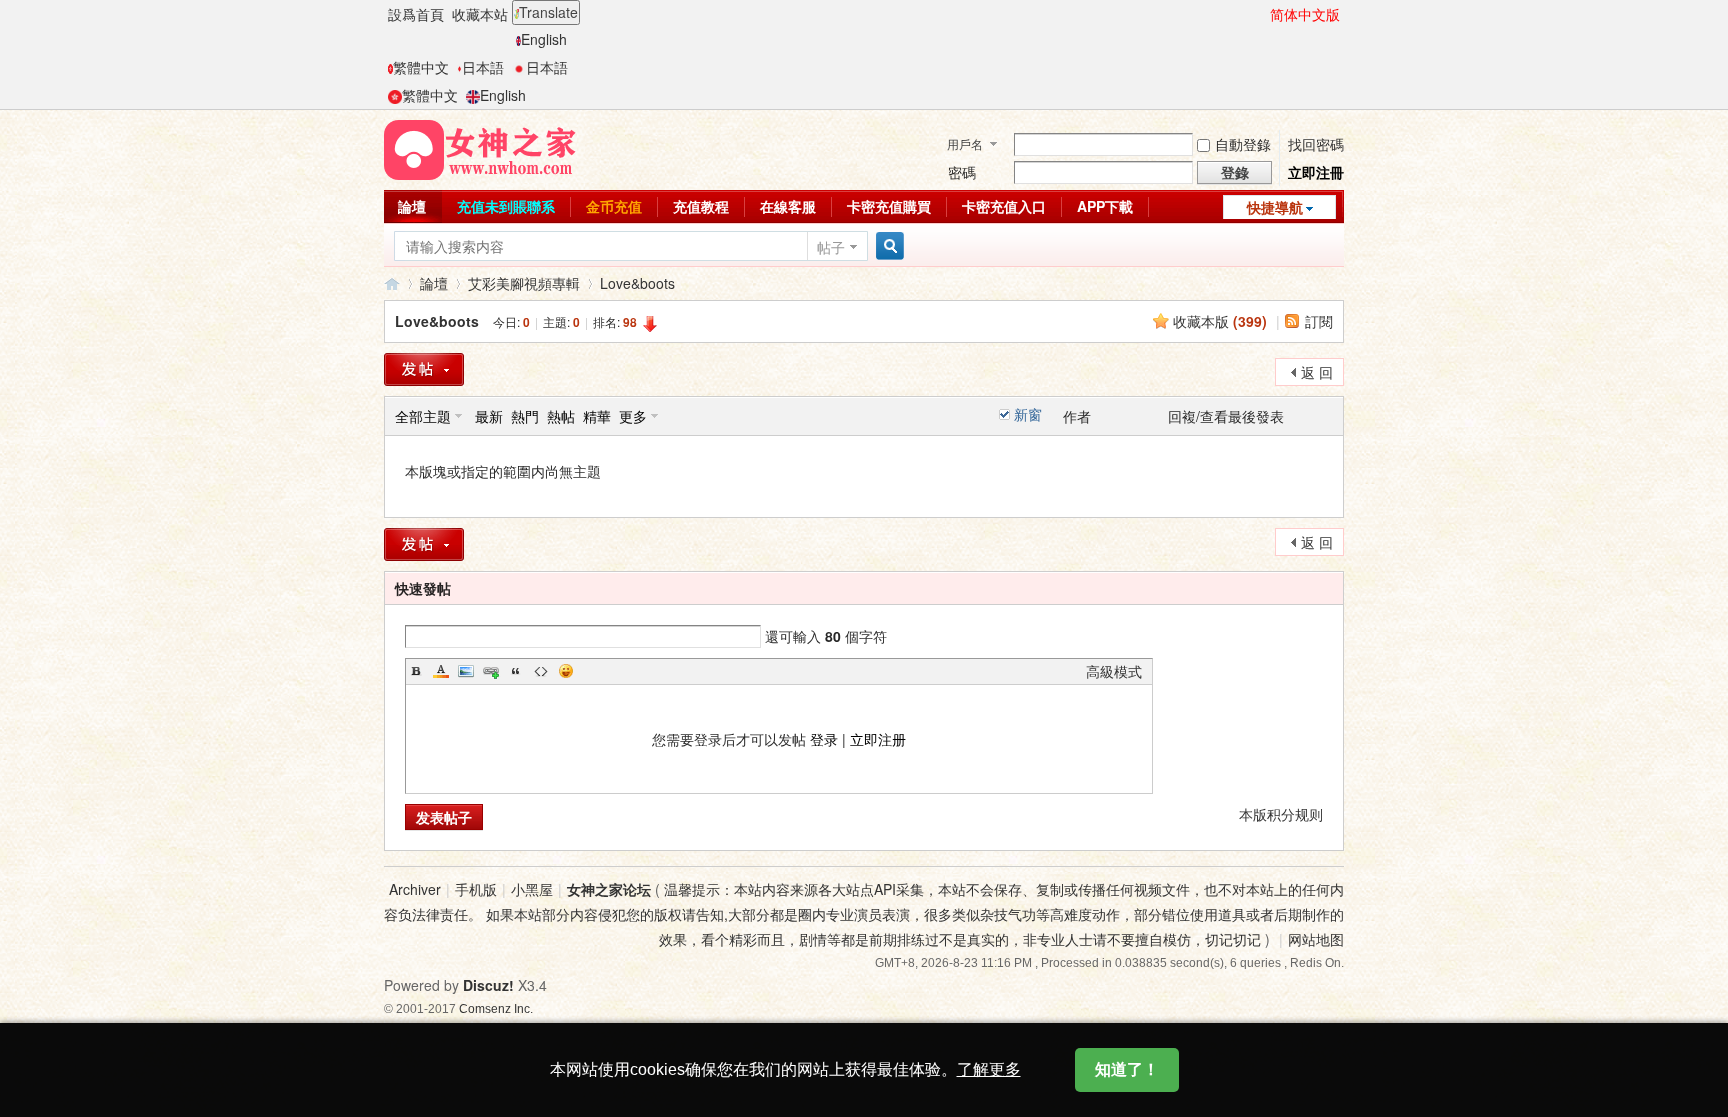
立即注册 (878, 739)
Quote (516, 671)
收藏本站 (480, 14)
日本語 (483, 67)
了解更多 (989, 1069)
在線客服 (788, 206)
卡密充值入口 (1004, 206)
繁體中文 (421, 67)
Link (491, 671)
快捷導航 (1275, 207)
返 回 (1317, 372)
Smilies (566, 671)
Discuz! (488, 985)
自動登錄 (1243, 144)
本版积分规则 (1281, 814)
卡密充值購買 (889, 206)
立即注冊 (1316, 172)
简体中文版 (1305, 14)
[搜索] (887, 246)
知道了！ (1127, 1069)
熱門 (525, 416)
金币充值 (614, 206)
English (544, 39)
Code (541, 671)
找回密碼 (1316, 144)
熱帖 (561, 416)
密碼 (962, 172)
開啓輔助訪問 (1261, 14)
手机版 (476, 889)
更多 (633, 416)
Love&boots (637, 283)
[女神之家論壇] (480, 148)
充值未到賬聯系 (506, 206)
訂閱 (1319, 321)
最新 (489, 416)
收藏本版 (1220, 321)
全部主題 (423, 416)
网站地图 (1316, 939)
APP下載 (1105, 206)
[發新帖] (424, 369)
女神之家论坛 (609, 889)
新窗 (1028, 414)
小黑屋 (532, 889)
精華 (597, 416)
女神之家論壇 (392, 283)
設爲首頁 (416, 14)
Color (441, 671)
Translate (548, 12)
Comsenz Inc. (496, 1008)
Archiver (415, 889)
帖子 (831, 247)
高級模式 (1114, 671)
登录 (824, 739)
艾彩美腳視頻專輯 (524, 283)
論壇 (412, 206)
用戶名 (965, 143)
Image (466, 671)
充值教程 (701, 206)
